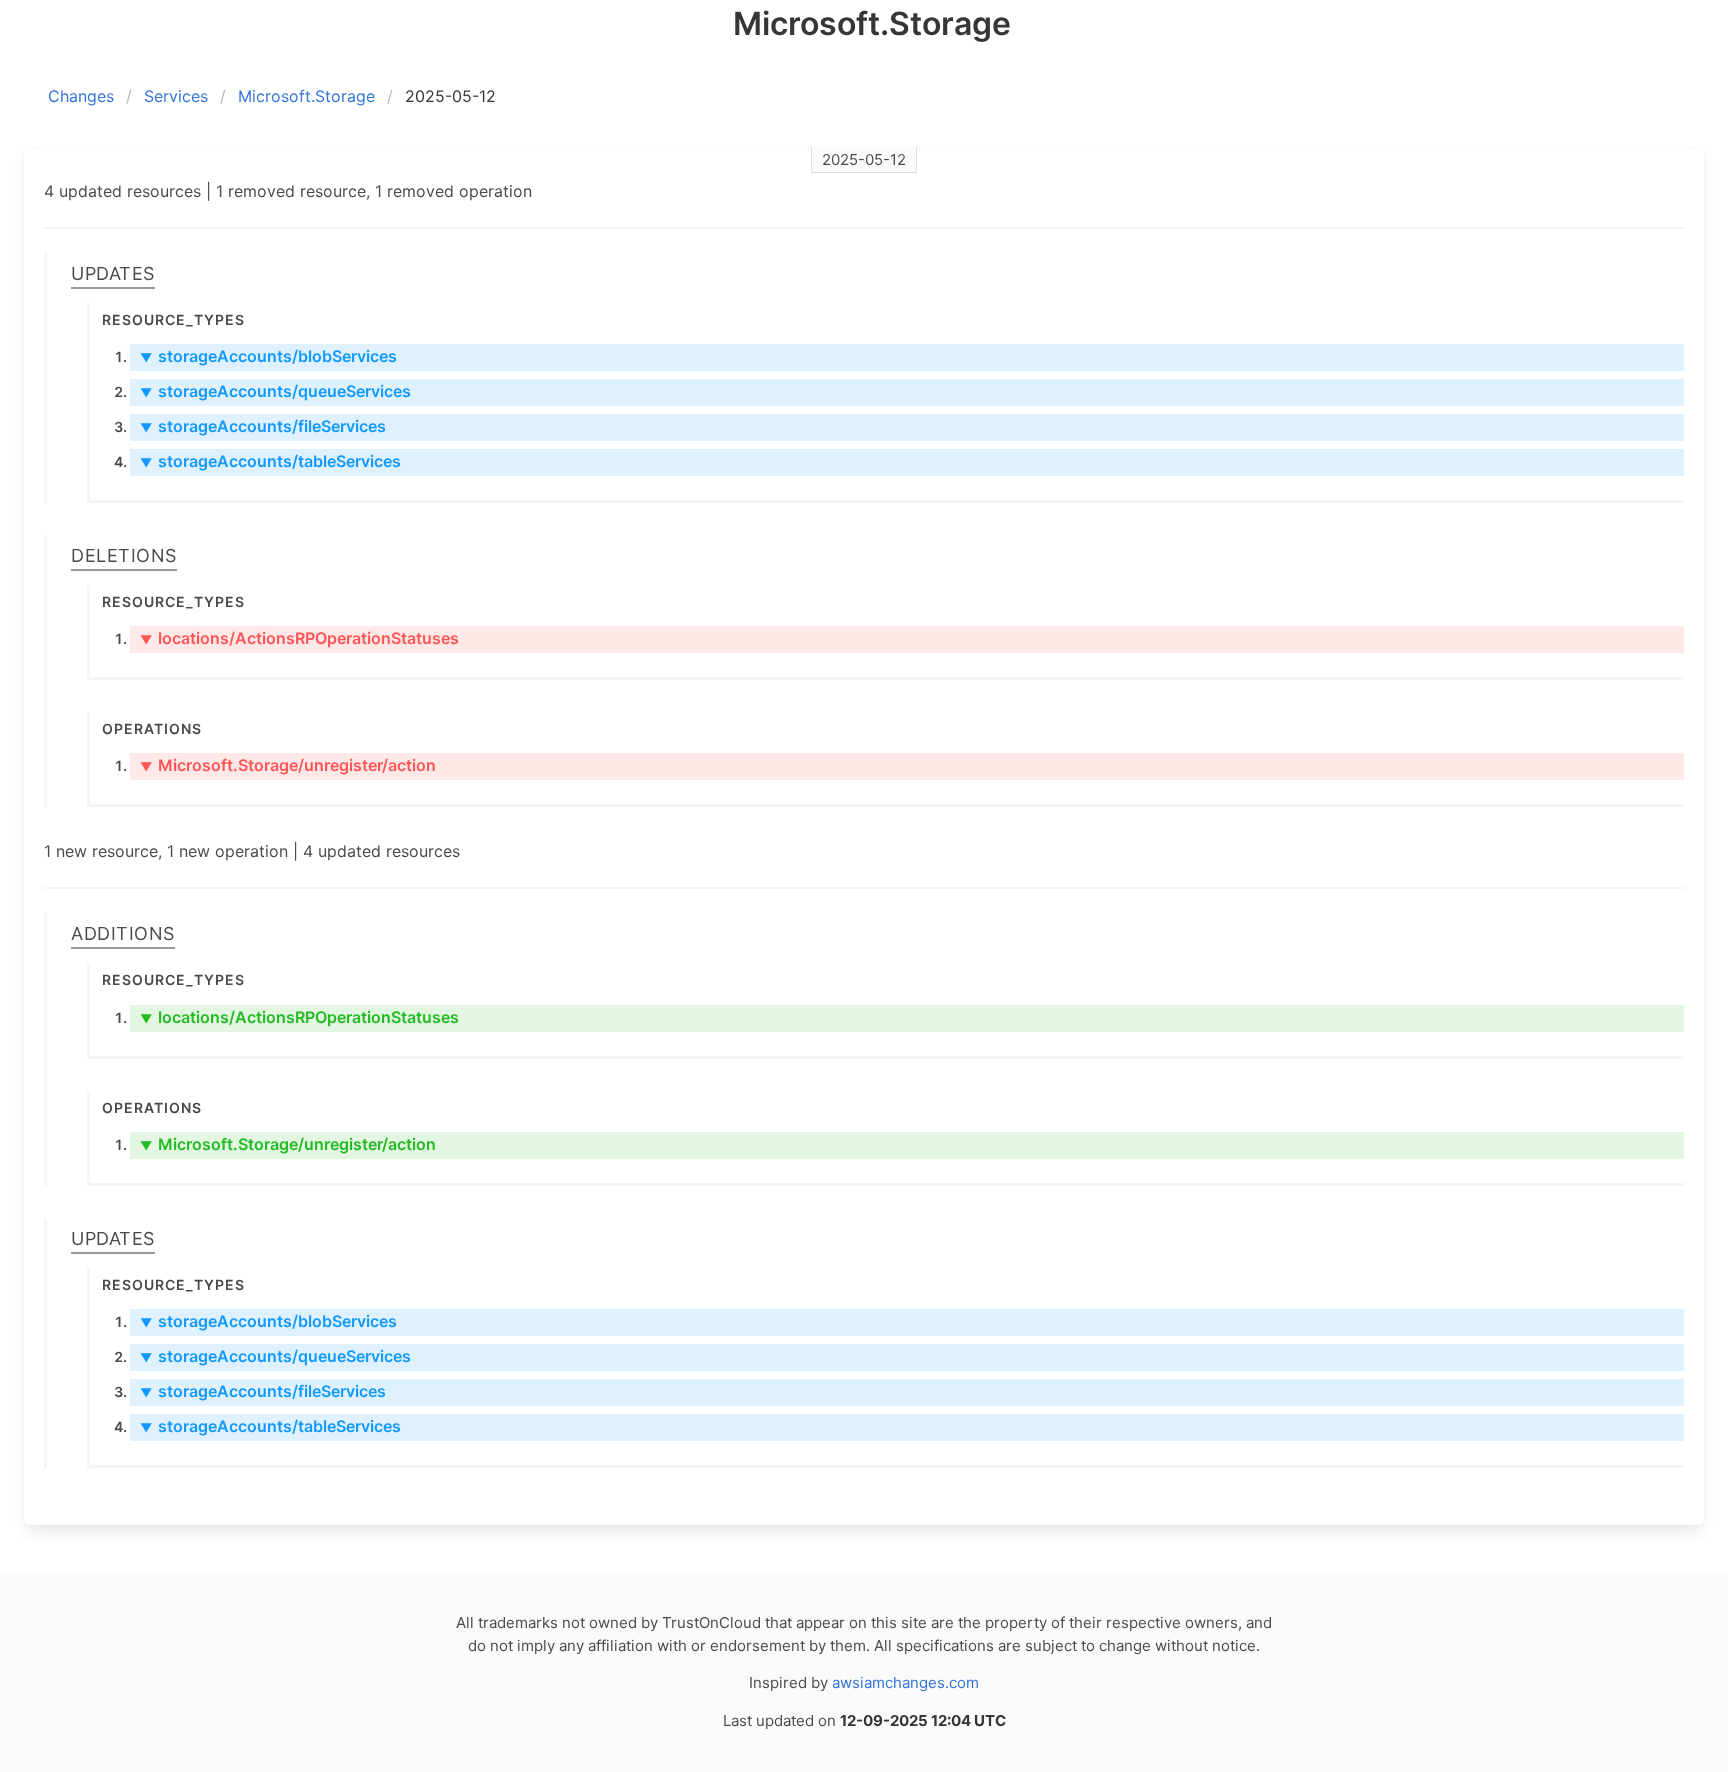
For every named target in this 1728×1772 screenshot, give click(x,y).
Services (176, 96)
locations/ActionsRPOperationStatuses (299, 638)
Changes (81, 96)
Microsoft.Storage (306, 96)
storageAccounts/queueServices (275, 391)
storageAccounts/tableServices (270, 461)
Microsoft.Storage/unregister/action (288, 765)
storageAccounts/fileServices (263, 426)
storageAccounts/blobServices (268, 356)
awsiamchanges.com (905, 1682)
